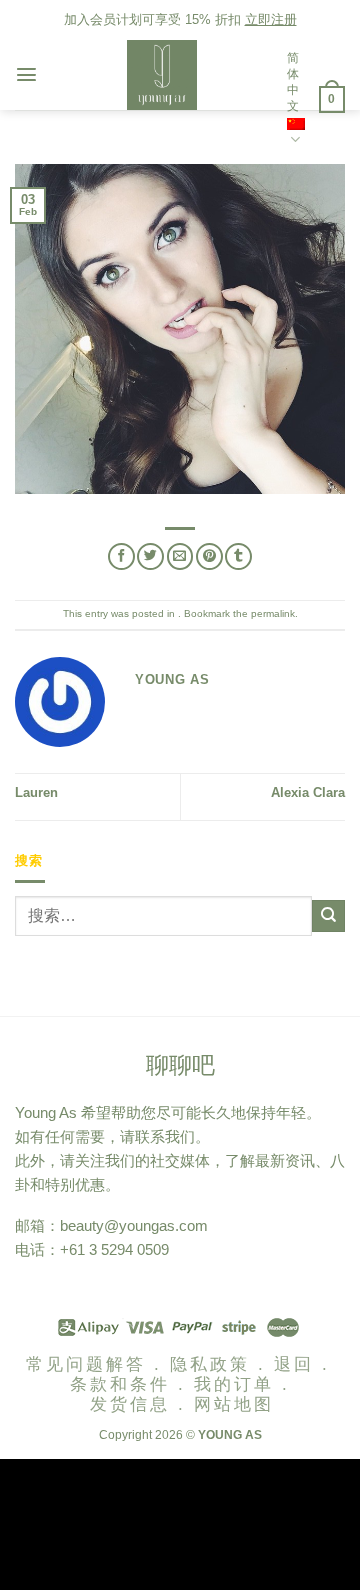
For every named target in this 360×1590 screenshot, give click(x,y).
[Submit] (328, 916)
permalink (273, 613)
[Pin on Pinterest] (209, 556)
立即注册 (271, 19)
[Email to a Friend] (180, 556)
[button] (26, 74)
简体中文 (293, 82)
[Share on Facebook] (121, 556)
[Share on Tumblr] (238, 556)
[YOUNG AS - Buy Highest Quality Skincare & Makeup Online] (162, 75)
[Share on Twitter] (150, 556)
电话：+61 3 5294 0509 (92, 1249)
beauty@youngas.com (134, 1225)
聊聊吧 (180, 1065)
